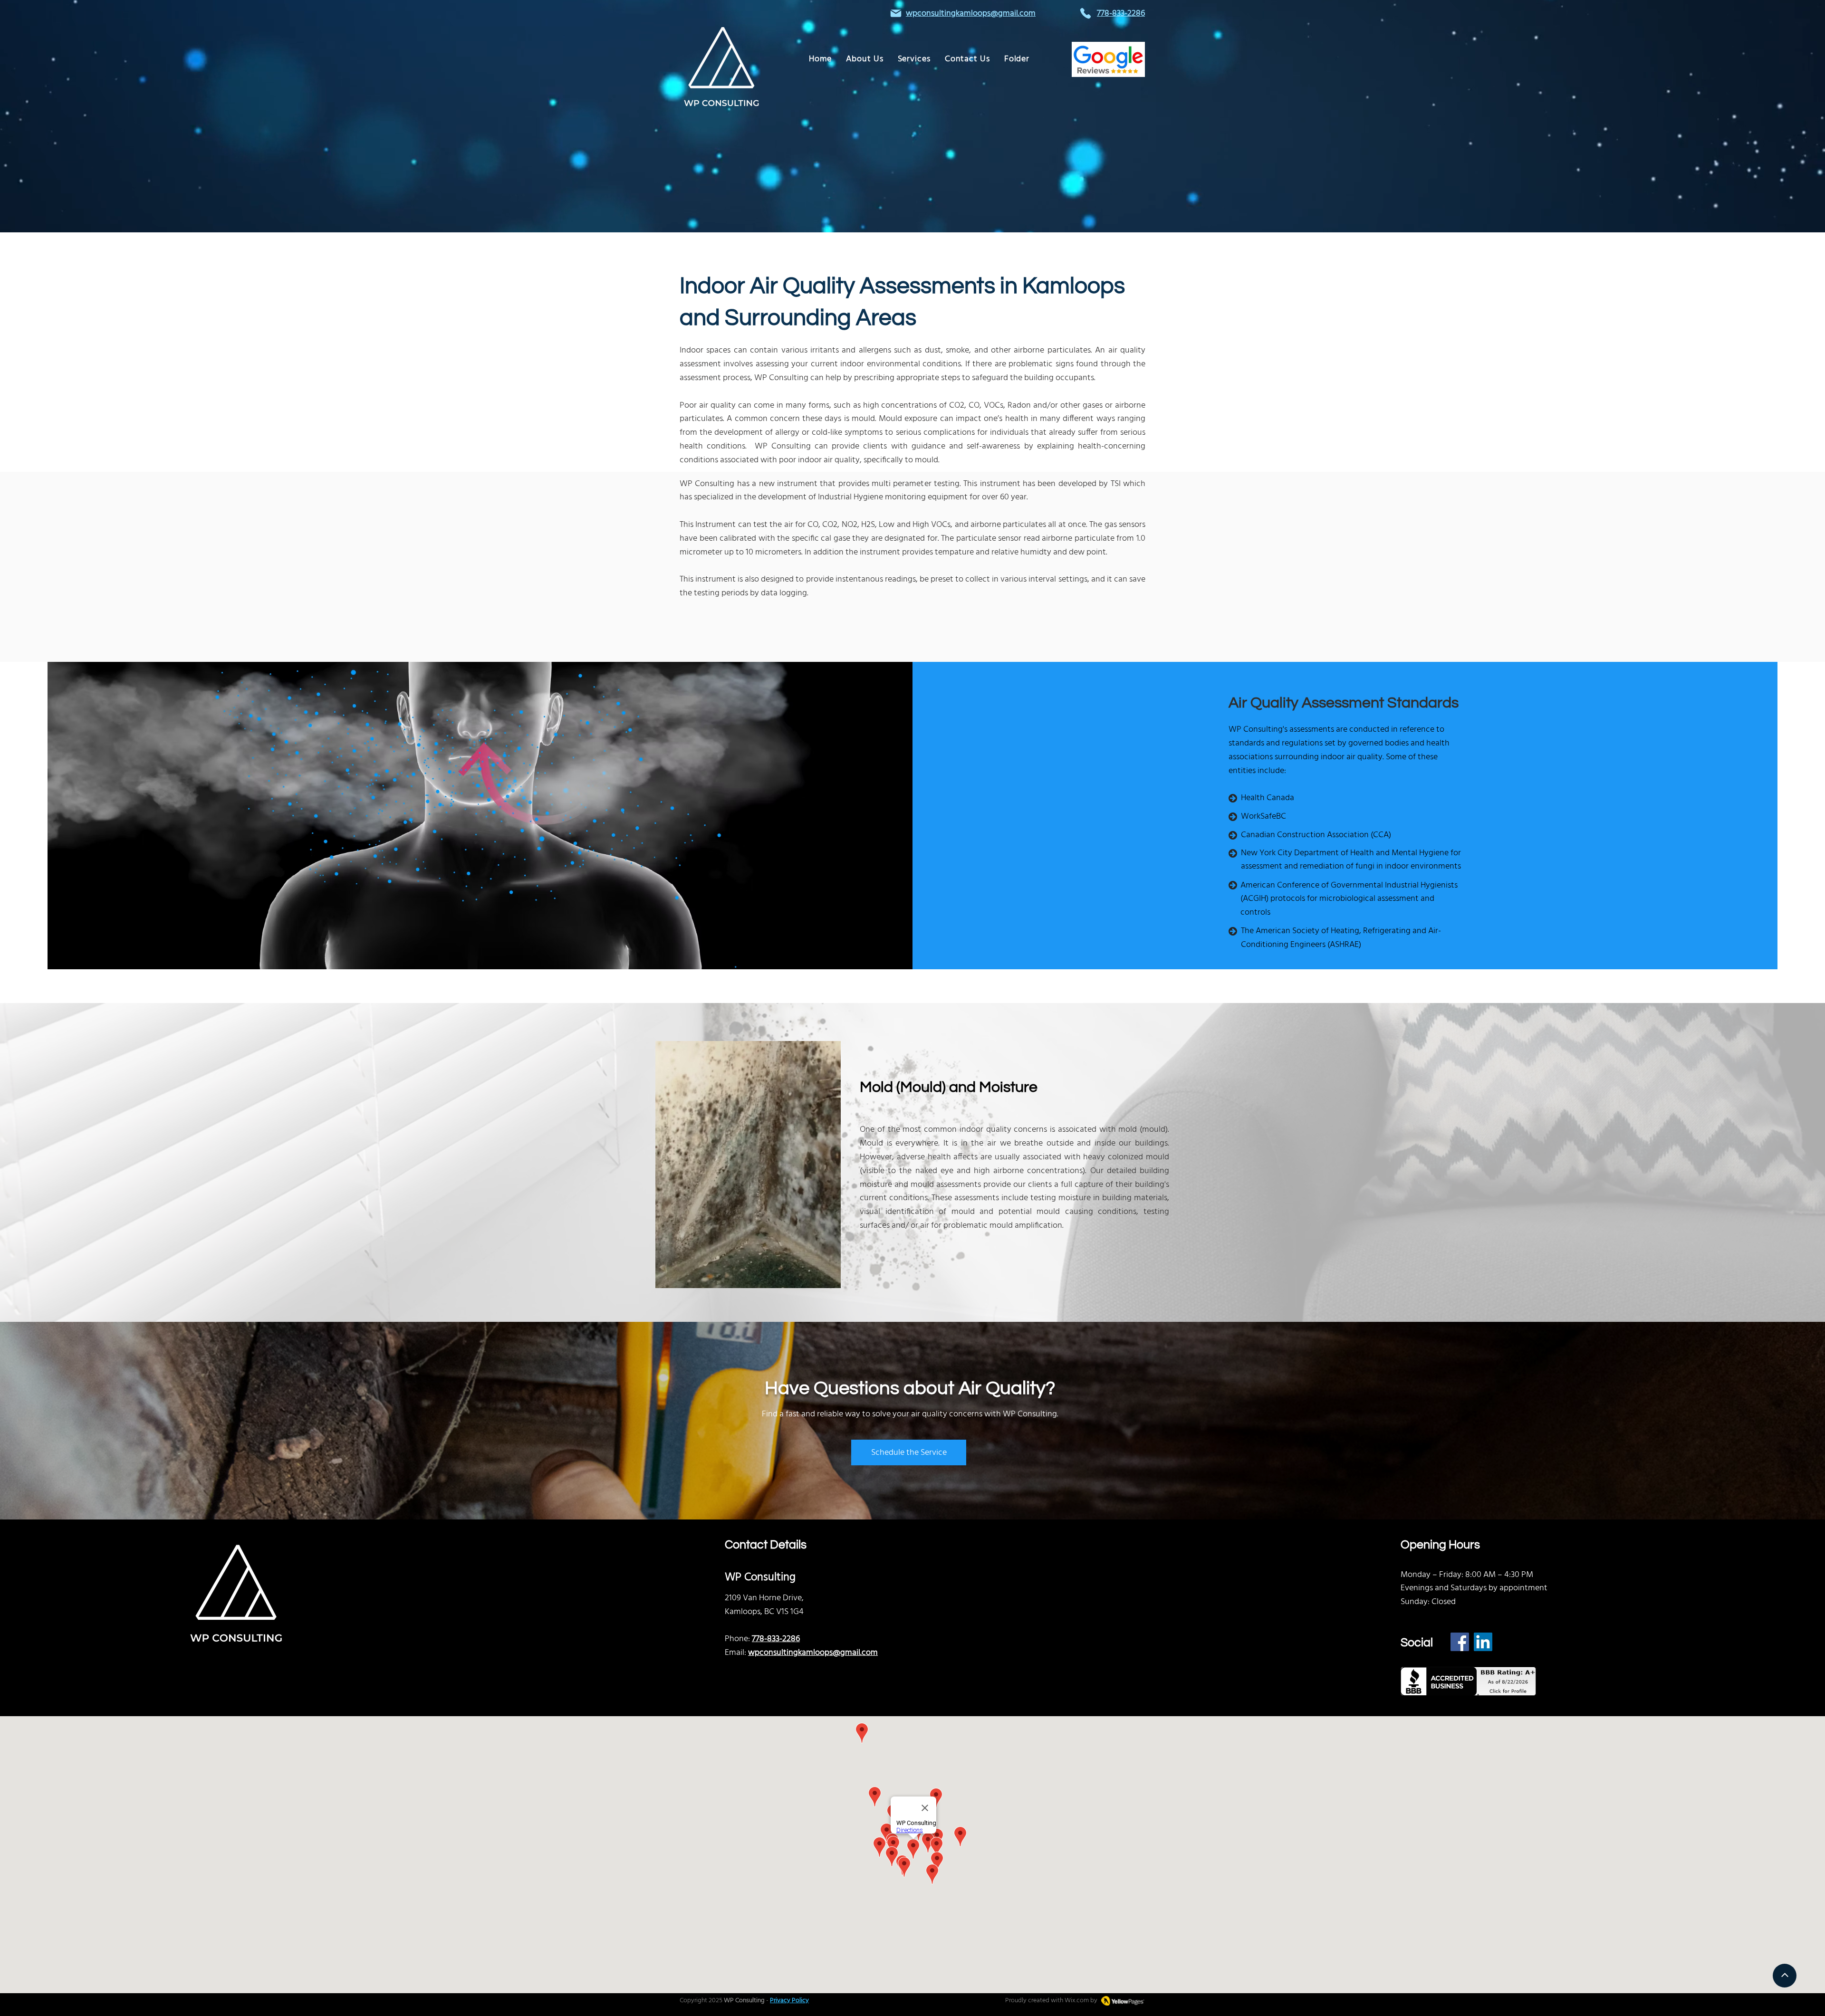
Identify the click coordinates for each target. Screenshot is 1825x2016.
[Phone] (1085, 13)
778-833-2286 (776, 1639)
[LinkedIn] (1483, 1642)
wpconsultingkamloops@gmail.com (971, 14)
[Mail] (896, 13)
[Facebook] (1460, 1642)
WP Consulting (744, 2001)
